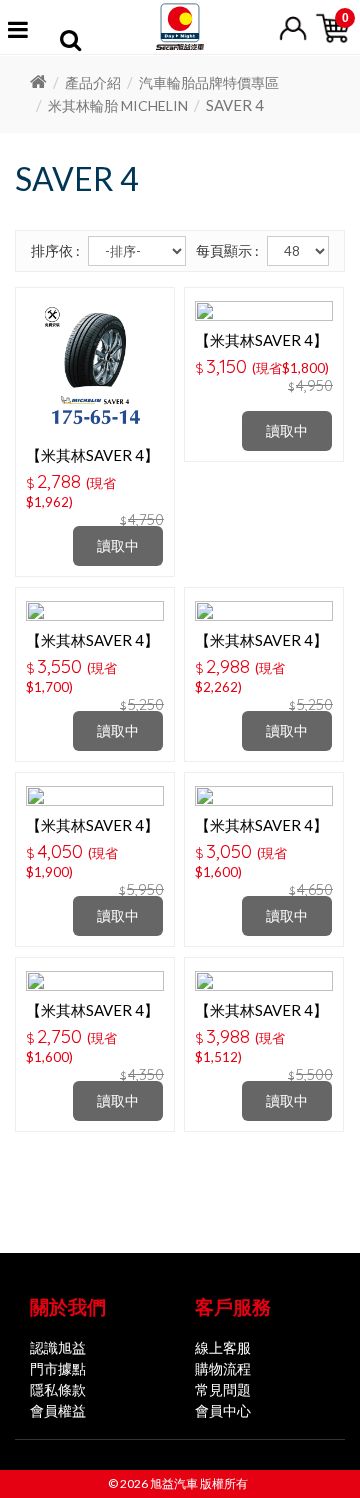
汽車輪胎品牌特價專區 (209, 82)
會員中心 (223, 1410)
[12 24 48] (298, 251)
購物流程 (223, 1368)
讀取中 (118, 545)
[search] (70, 43)
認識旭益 (58, 1347)
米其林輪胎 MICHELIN (118, 105)
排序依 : (55, 250)
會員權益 (58, 1410)
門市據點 (58, 1368)
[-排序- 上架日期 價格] (137, 251)
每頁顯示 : (227, 250)
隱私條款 (58, 1389)
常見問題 (223, 1389)
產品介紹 (93, 82)
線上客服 (223, 1347)
